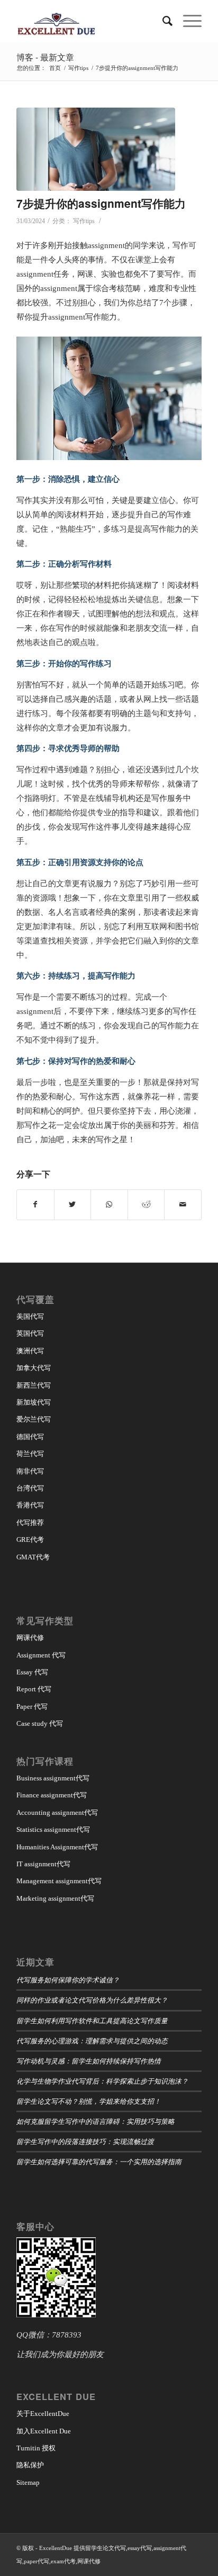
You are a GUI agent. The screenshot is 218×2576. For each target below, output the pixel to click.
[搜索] (162, 21)
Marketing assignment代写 (55, 1898)
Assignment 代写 (41, 1655)
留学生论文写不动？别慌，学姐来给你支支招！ (89, 2101)
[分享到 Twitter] (73, 1205)
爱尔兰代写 (34, 1419)
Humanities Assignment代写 (57, 1847)
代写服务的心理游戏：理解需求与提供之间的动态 (92, 2040)
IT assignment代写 (43, 1864)
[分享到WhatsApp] (109, 1205)
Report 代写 (34, 1689)
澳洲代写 (30, 1351)
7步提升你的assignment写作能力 (101, 203)
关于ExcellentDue (43, 2414)
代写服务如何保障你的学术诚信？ (68, 1979)
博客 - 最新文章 (45, 57)
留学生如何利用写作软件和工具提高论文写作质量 (92, 2020)
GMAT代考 (33, 1557)
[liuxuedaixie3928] (96, 149)
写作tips (84, 221)
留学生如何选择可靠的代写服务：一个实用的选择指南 (99, 2161)
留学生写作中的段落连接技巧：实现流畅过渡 (85, 2141)
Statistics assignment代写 (53, 1829)
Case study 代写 (40, 1723)
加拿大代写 (34, 1368)
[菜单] (187, 21)
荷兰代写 (30, 1454)
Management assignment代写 (59, 1881)
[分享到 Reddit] (146, 1205)
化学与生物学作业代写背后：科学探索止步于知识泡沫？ (102, 2081)
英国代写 (30, 1333)
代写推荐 (30, 1523)
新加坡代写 (34, 1402)
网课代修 (30, 1638)
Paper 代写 (32, 1706)
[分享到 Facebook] (35, 1205)
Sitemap (28, 2482)
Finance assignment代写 (52, 1795)
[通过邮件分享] (183, 1205)
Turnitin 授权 (36, 2448)
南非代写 (30, 1471)
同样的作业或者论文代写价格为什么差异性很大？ (92, 2000)
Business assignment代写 (53, 1778)
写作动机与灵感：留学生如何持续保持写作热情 (89, 2061)
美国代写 (30, 1316)
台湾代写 (30, 1488)
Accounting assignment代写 (57, 1812)
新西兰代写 (34, 1385)
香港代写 (30, 1505)
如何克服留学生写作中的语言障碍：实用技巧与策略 (96, 2121)
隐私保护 (30, 2465)
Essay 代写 (32, 1672)
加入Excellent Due (44, 2431)
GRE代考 (30, 1540)
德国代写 (30, 1437)
